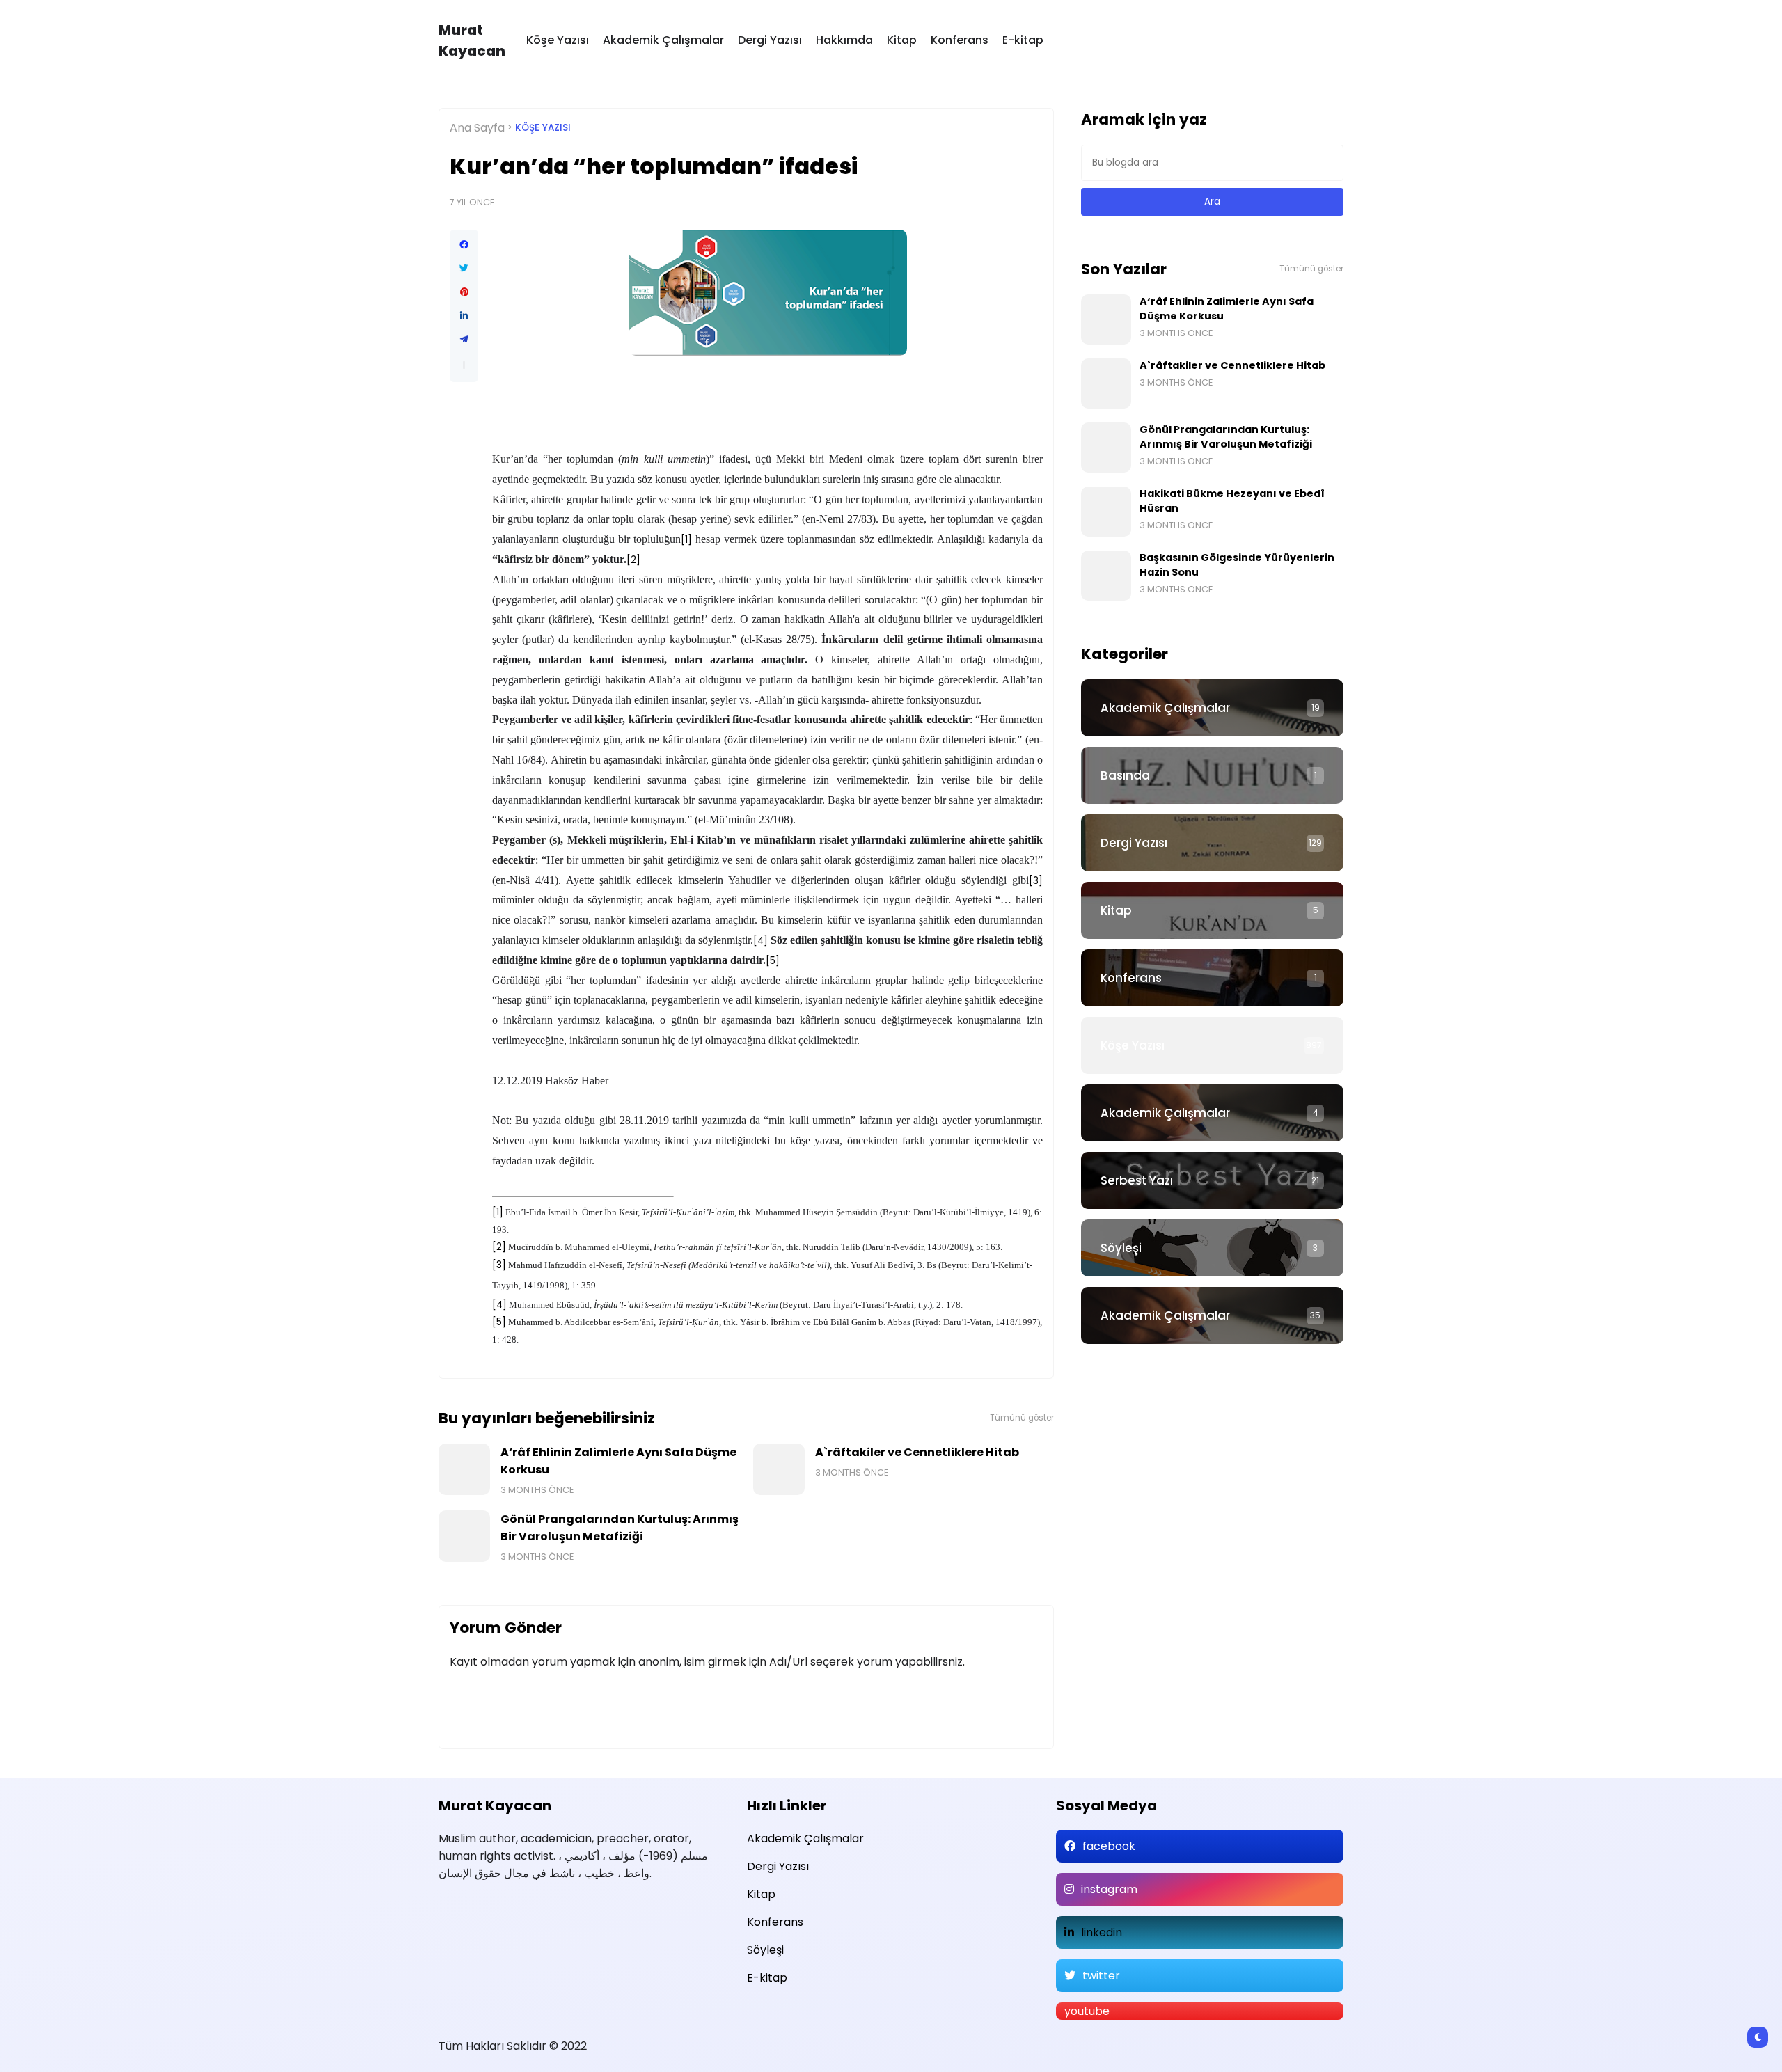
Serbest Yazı (1137, 1180)
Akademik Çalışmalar (663, 40)
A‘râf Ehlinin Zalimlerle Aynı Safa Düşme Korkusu (618, 1461)
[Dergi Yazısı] (1212, 843)
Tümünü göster (1022, 1418)
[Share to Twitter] (464, 269)
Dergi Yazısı (770, 40)
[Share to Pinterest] (464, 292)
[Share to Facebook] (464, 245)
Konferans (960, 40)
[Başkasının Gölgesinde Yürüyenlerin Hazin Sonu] (1106, 576)
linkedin (1102, 1932)
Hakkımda (844, 40)
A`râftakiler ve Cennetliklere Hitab (917, 1452)
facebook (1109, 1846)
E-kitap (1023, 40)
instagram (1109, 1889)
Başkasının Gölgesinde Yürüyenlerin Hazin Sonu (1237, 565)
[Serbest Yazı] (1212, 1180)
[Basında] (1212, 775)
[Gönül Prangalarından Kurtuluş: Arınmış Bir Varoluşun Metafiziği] (464, 1536)
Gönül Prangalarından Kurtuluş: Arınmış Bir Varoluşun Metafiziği (620, 1528)
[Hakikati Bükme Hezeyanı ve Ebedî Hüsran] (1106, 512)
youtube (1087, 2011)
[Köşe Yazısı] (1212, 1045)
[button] (464, 365)
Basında (1125, 775)
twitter (1101, 1976)
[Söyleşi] (1212, 1248)
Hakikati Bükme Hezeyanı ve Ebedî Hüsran (1232, 501)
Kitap (902, 40)
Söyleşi (1121, 1248)
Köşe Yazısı (558, 40)
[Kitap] (1212, 910)
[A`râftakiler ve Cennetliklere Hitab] (779, 1469)
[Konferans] (1212, 978)
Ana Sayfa (477, 128)
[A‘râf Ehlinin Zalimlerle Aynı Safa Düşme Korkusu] (464, 1469)
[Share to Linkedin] (464, 316)
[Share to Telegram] (464, 340)
